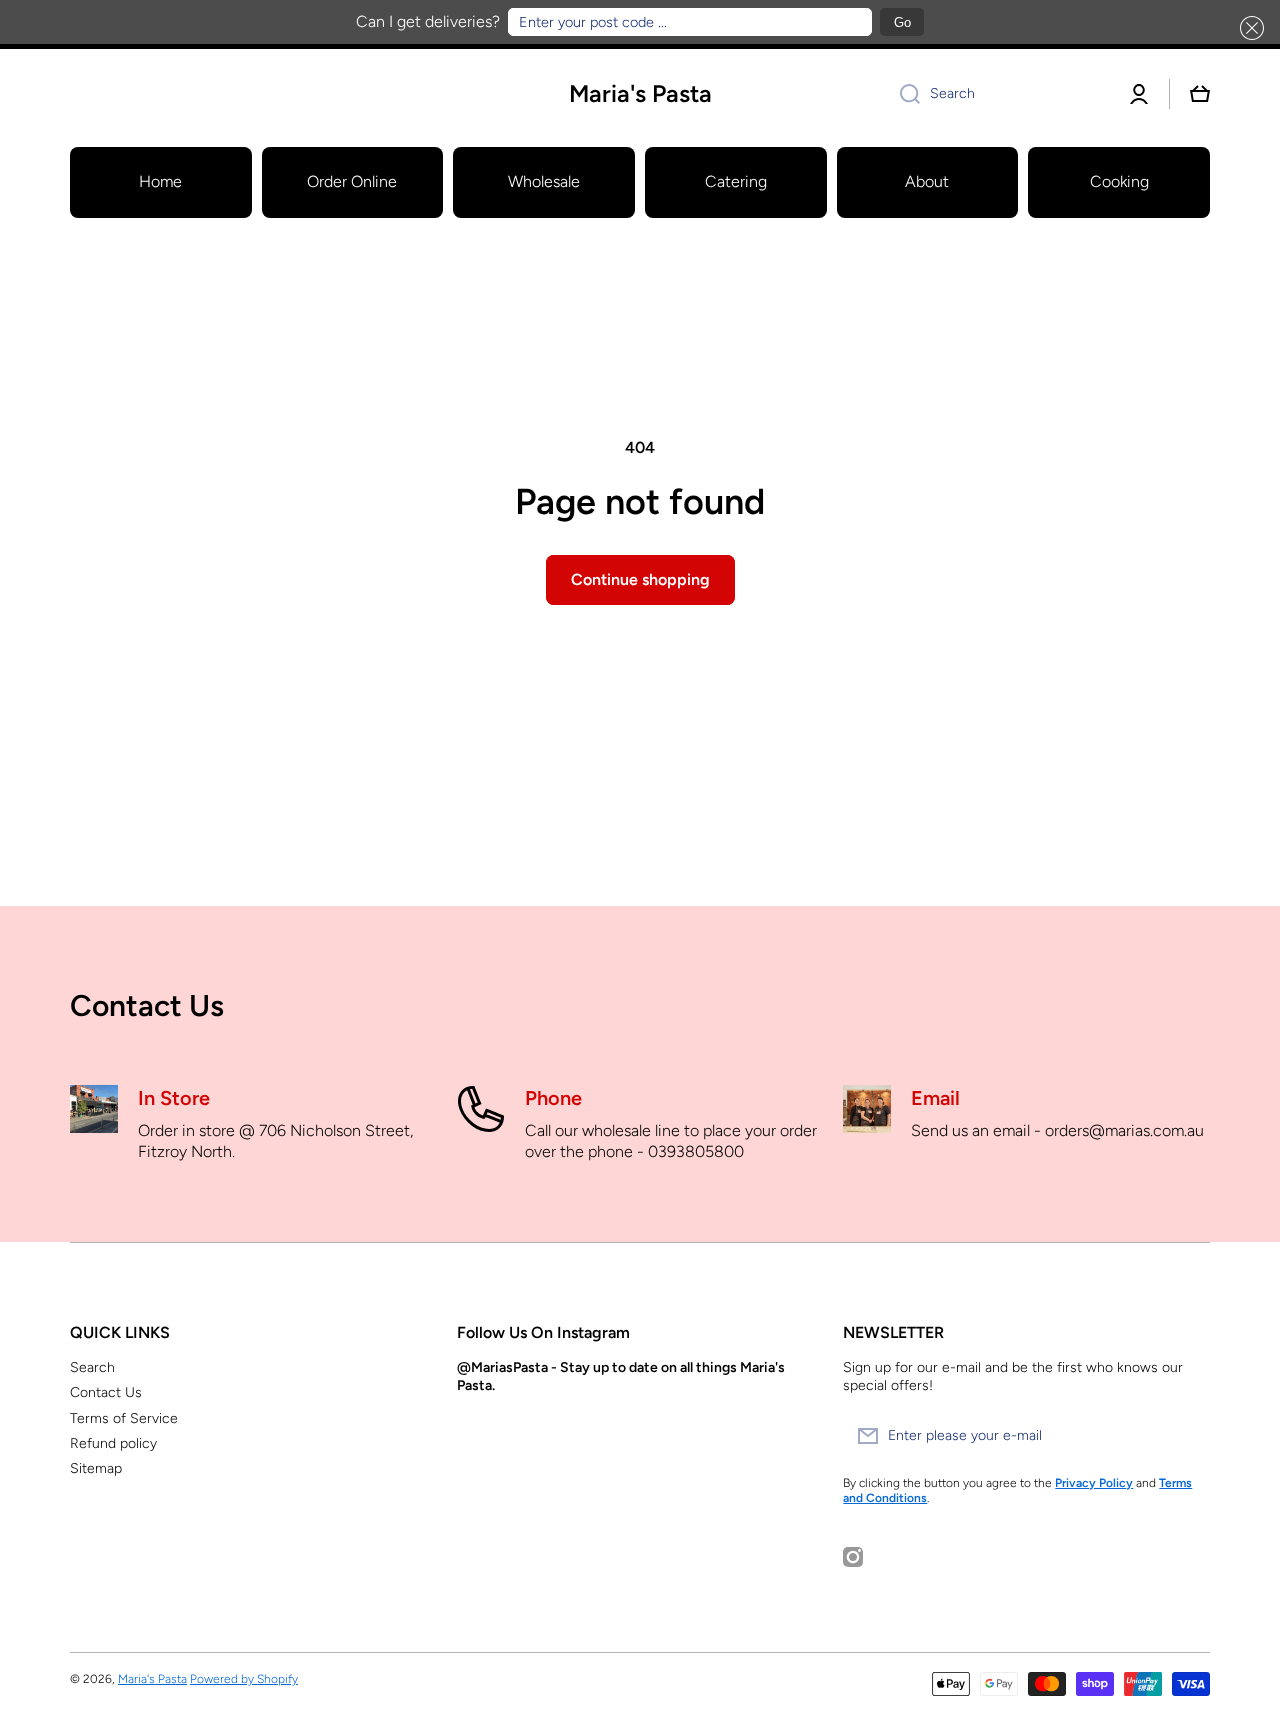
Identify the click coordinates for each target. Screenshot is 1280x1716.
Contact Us (106, 1392)
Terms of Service (124, 1418)
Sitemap (96, 1468)
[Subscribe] (1185, 1436)
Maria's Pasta (152, 1679)
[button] (1248, 28)
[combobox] (997, 94)
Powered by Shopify (244, 1679)
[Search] (902, 94)
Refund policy (113, 1443)
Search (92, 1367)
